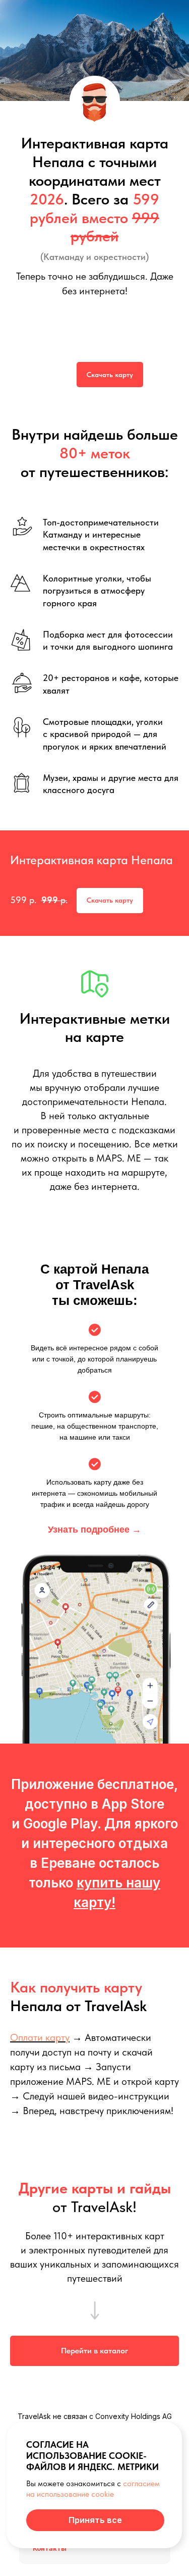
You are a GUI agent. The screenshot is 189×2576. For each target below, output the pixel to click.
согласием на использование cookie (93, 2488)
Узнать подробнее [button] (94, 1530)
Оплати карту (40, 2037)
